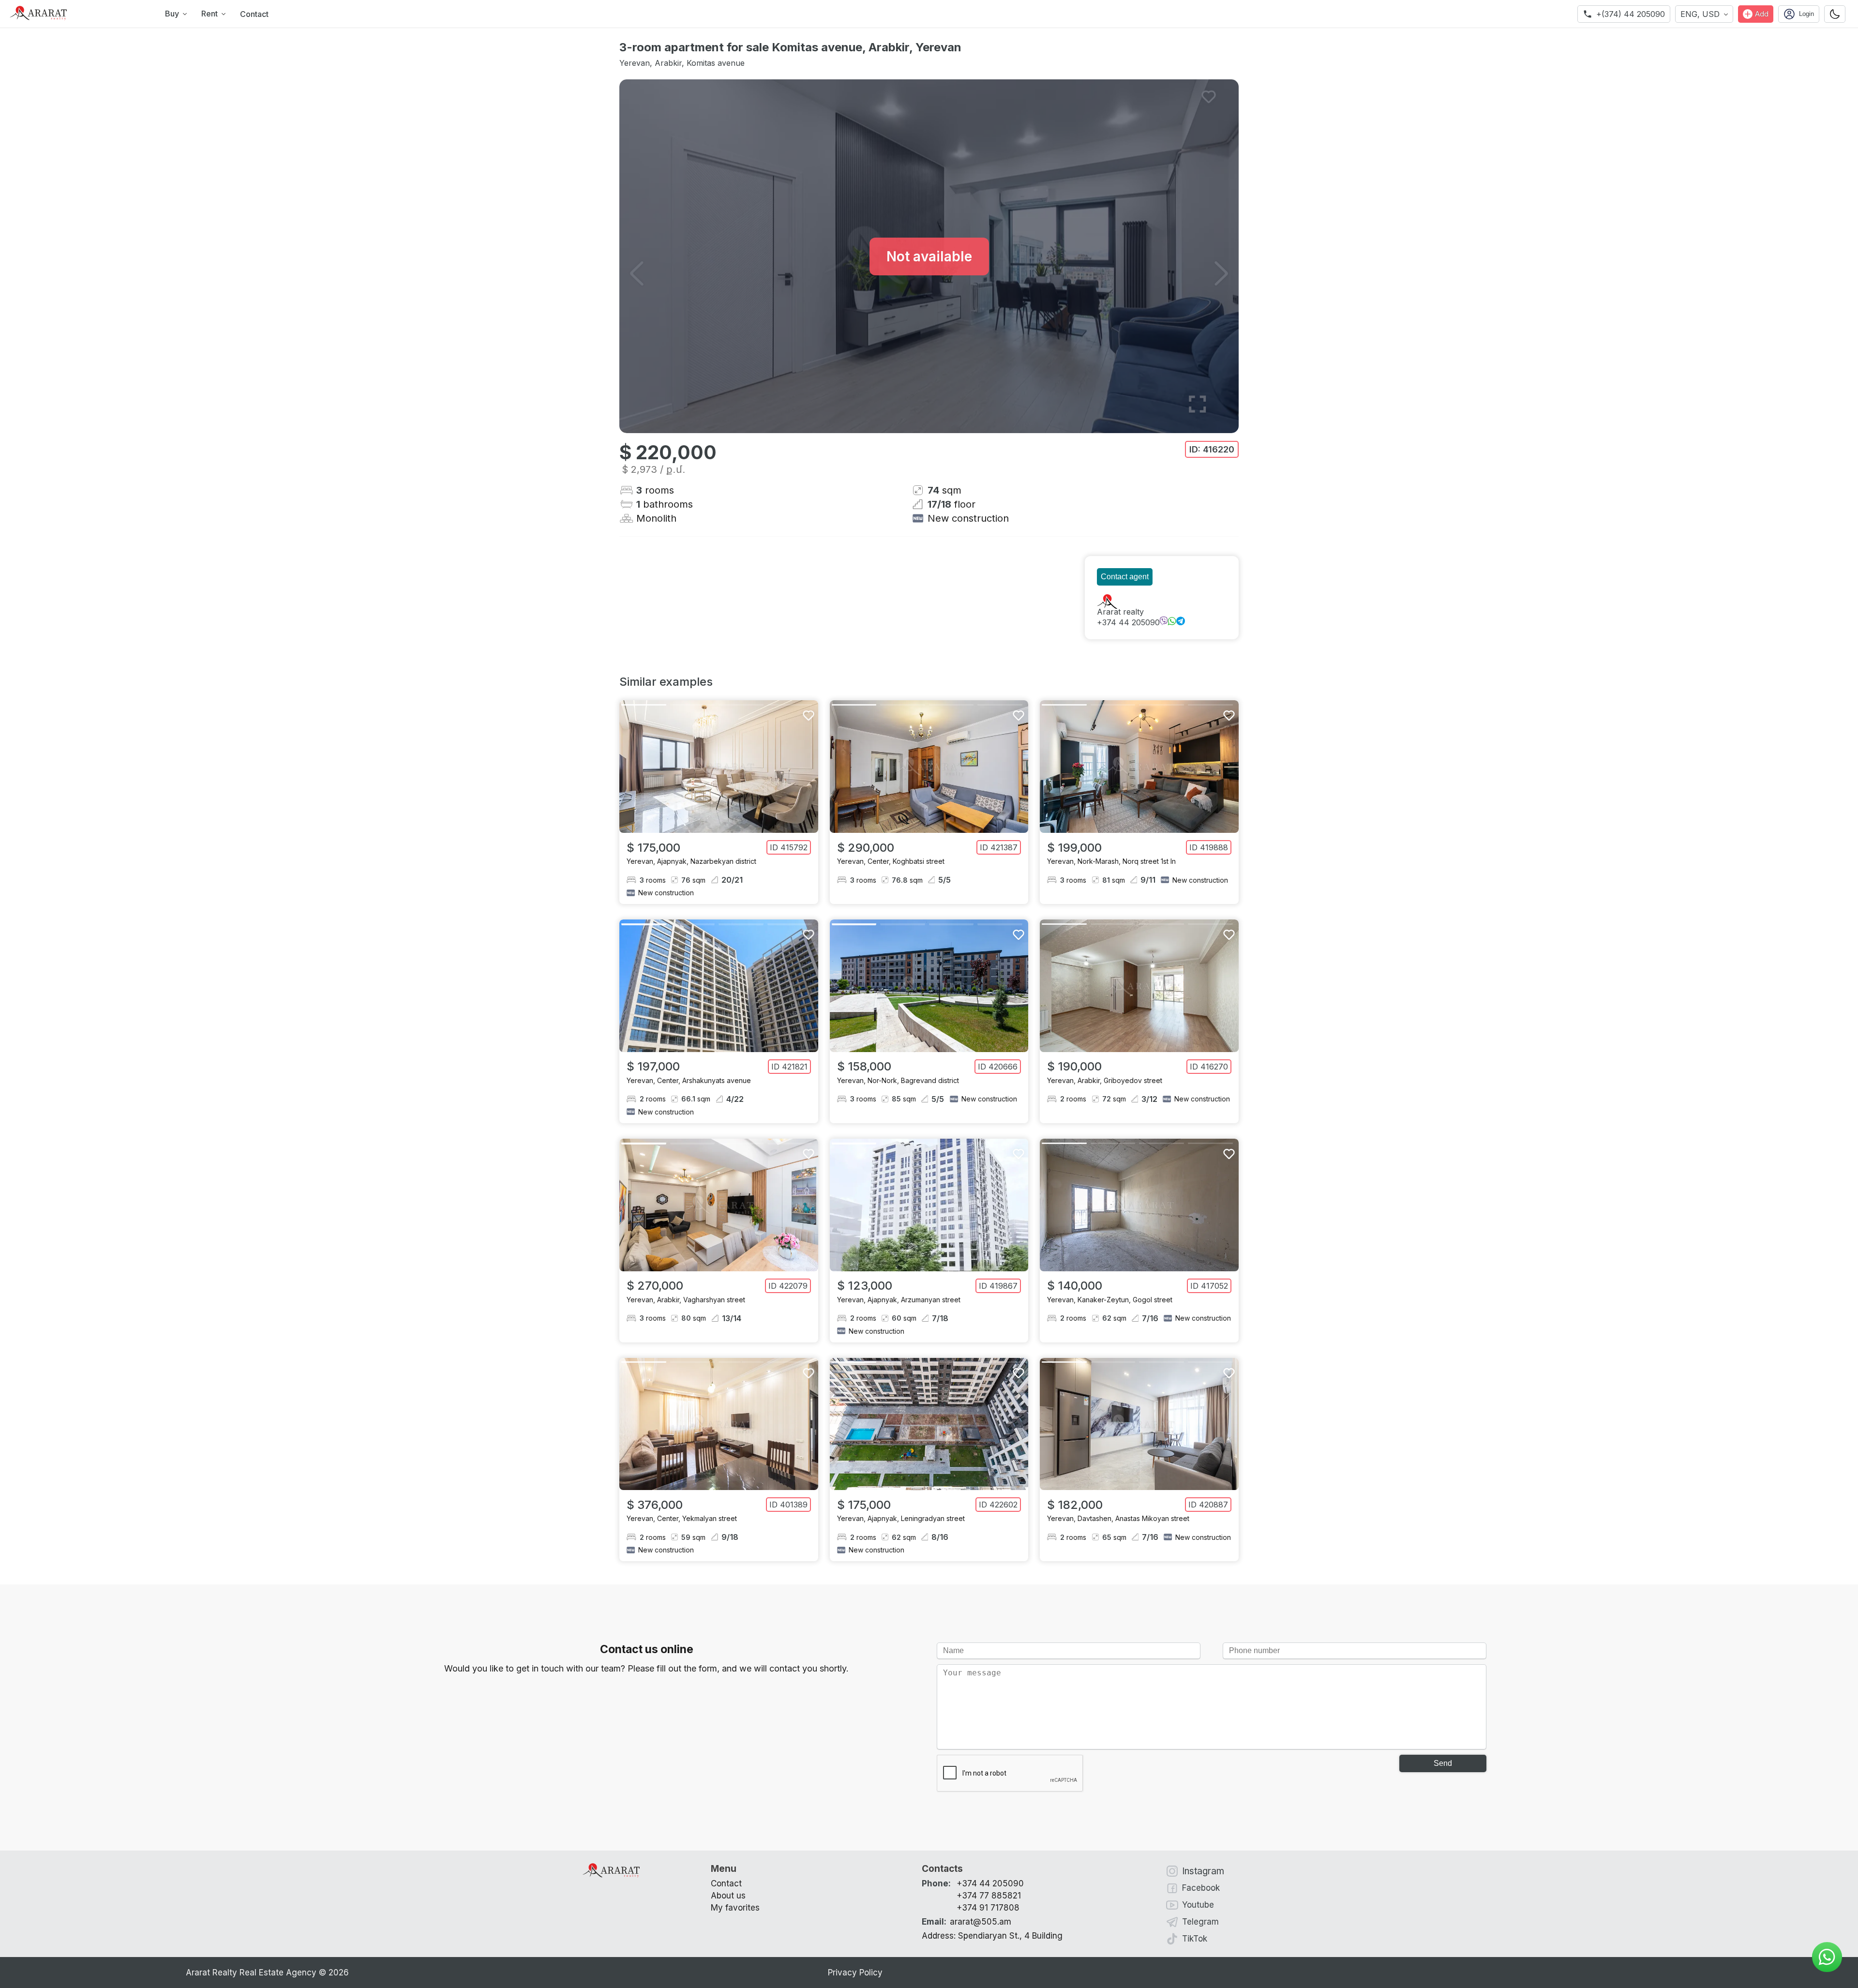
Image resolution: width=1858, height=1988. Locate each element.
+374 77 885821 (989, 1896)
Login (1806, 14)
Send (1443, 1763)
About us (728, 1896)
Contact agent (1125, 577)
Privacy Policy (855, 1973)
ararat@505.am (966, 1922)
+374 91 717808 (988, 1908)
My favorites (735, 1908)
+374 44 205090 (1128, 622)
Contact (254, 14)
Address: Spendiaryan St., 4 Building (992, 1936)
